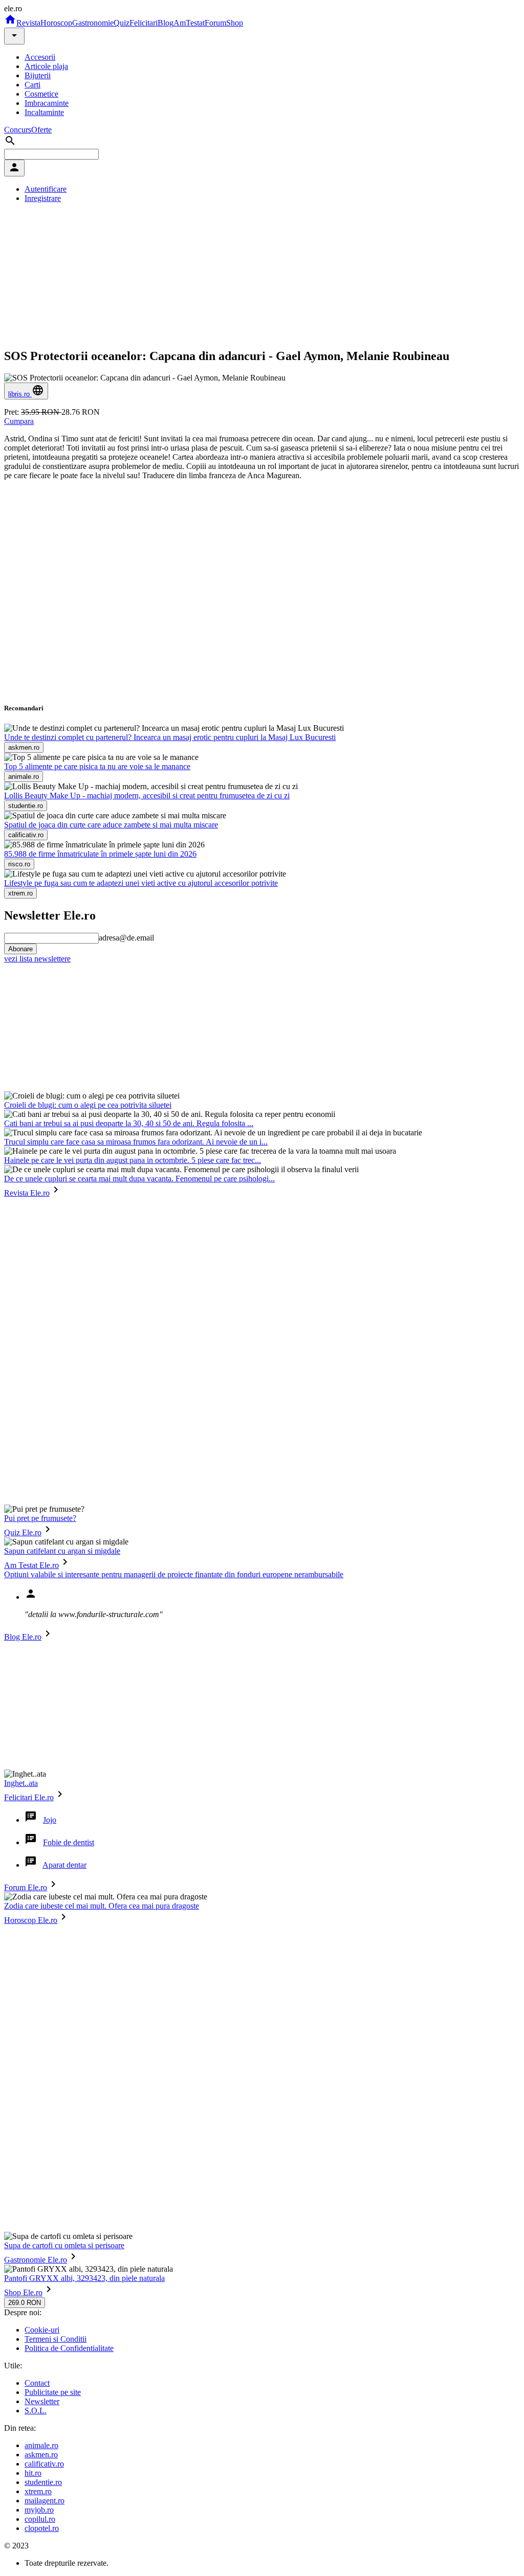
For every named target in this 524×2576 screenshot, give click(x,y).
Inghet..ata (21, 1783)
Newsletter (42, 2401)
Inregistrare (43, 198)
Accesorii (40, 57)
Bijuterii (38, 75)
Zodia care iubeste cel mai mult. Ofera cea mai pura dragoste (102, 1906)
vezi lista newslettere (37, 959)
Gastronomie (93, 23)
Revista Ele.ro (27, 1193)
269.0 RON (25, 2303)
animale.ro (41, 2445)
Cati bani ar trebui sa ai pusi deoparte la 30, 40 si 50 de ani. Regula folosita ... (129, 1123)
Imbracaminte (47, 103)
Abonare (20, 949)
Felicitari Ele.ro (29, 1797)
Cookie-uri (42, 2330)
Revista (28, 23)
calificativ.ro (44, 2464)
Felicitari (144, 23)
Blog (166, 23)
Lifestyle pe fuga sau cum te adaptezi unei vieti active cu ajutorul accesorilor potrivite (141, 883)
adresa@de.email (126, 938)
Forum (215, 23)
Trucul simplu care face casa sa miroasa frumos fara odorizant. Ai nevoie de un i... (136, 1142)
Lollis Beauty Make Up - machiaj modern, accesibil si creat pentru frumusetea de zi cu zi (147, 796)
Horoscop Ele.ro (31, 1920)
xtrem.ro (38, 2491)
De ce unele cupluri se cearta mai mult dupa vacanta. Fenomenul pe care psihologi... (139, 1179)
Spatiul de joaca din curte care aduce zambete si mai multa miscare (111, 825)
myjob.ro (39, 2510)
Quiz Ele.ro (23, 1532)
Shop (235, 23)
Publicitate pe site (53, 2392)
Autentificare (46, 189)
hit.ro (33, 2473)
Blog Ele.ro (23, 1637)
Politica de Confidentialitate (69, 2348)
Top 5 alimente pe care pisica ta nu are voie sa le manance (97, 766)
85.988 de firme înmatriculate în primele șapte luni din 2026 (100, 854)
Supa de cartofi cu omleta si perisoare (64, 2245)
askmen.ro (41, 2455)
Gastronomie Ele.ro (36, 2260)
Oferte (41, 130)
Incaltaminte (44, 112)
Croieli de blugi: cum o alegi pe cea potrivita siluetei (88, 1105)
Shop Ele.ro (23, 2292)
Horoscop (56, 23)
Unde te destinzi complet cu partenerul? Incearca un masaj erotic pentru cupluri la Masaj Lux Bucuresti (170, 737)
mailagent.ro (45, 2501)
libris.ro (20, 394)
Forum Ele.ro (26, 1887)
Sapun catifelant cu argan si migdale (62, 1551)
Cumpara (19, 421)
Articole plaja (46, 66)
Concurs (18, 130)
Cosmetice (41, 94)
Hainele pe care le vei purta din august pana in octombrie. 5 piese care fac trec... (133, 1160)
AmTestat (189, 23)
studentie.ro (43, 2482)
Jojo (50, 1820)
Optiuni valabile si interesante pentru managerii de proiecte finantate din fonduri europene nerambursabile (174, 1574)
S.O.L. (36, 2411)
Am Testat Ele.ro (31, 1565)
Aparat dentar (64, 1865)
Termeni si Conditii (56, 2339)
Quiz (122, 23)
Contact (37, 2383)
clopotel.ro (42, 2528)
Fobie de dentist (69, 1842)
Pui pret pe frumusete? (40, 1518)
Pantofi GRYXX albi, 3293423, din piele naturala (84, 2278)
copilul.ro (40, 2519)
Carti (32, 85)
